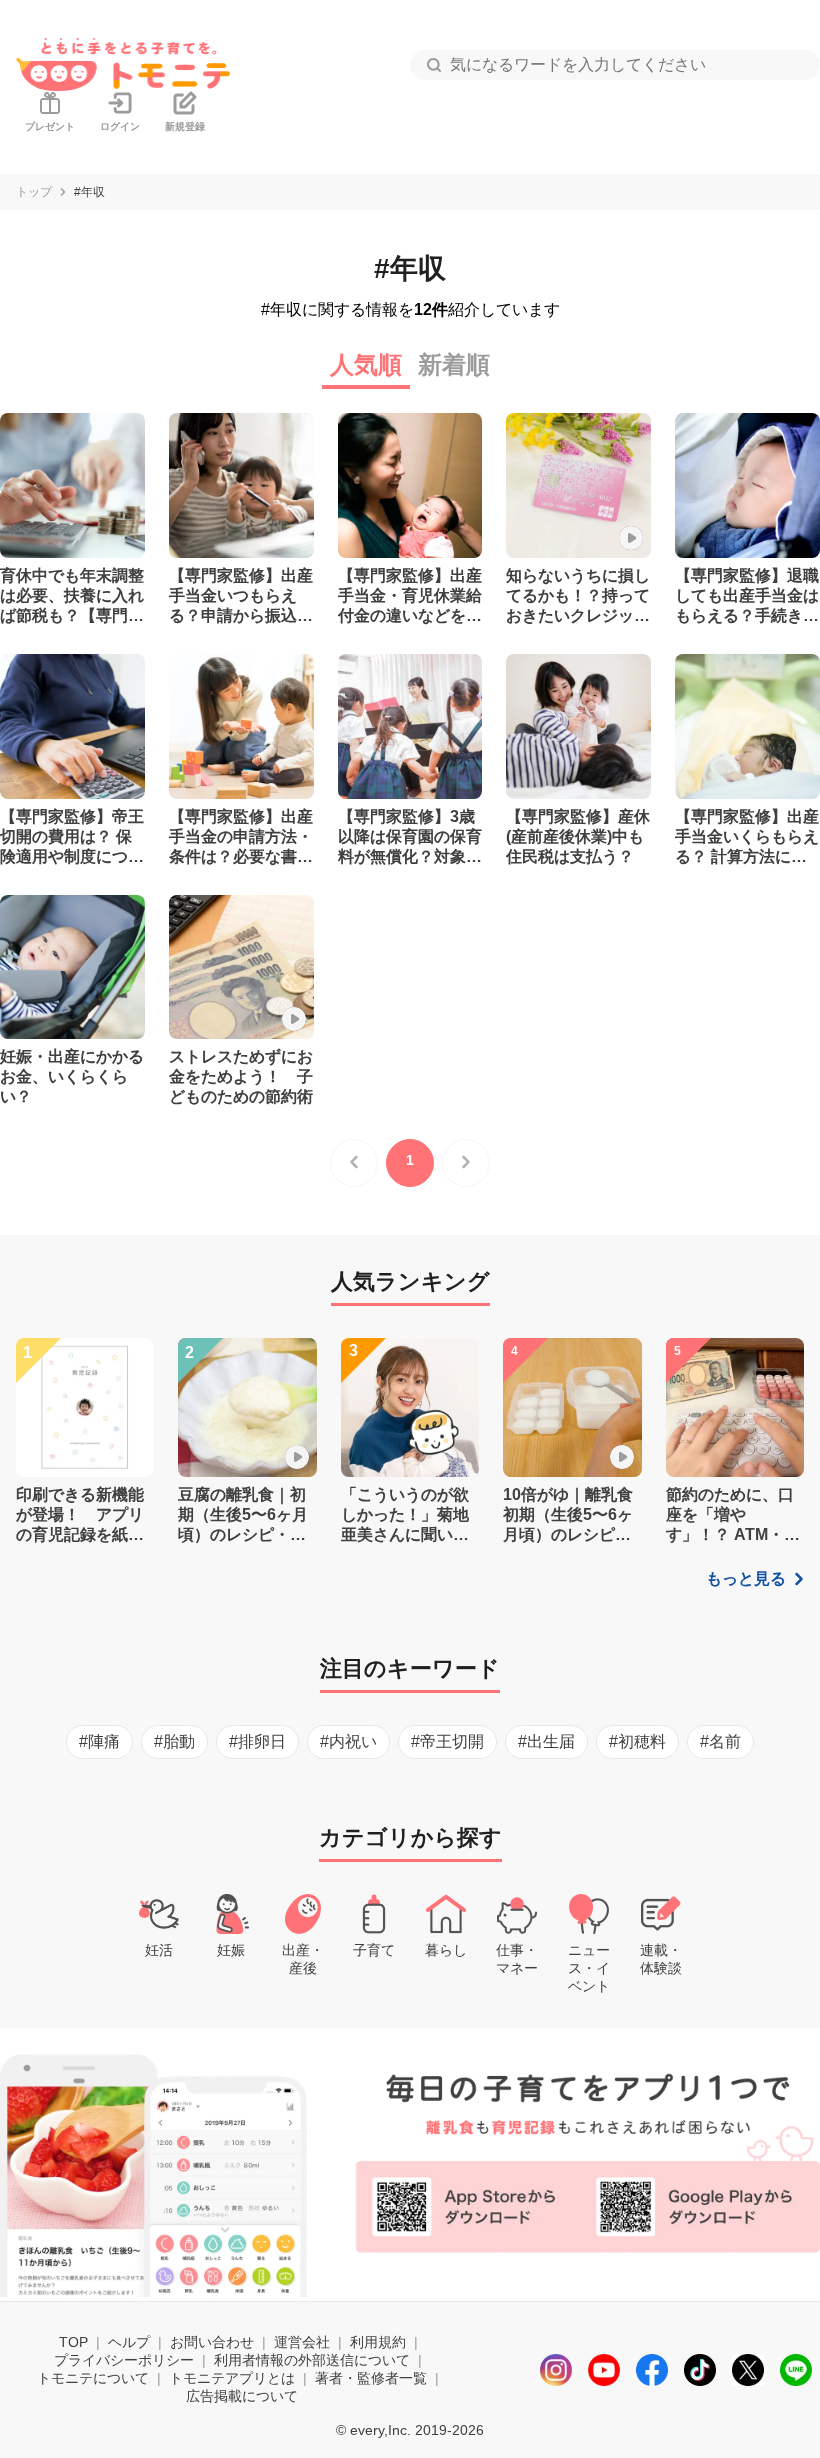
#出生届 (546, 1741)
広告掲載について (242, 2396)
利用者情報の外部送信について (312, 2360)
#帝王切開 (447, 1741)
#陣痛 (99, 1741)
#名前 (720, 1741)
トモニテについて (93, 2378)
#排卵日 (257, 1741)
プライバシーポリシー (124, 2360)
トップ (34, 192)
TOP (73, 2342)
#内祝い (348, 1741)
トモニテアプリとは (232, 2378)
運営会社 (302, 2342)
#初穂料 (637, 1741)
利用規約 (378, 2342)
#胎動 (174, 1741)
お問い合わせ (212, 2342)
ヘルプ (129, 2342)
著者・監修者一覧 (371, 2378)
